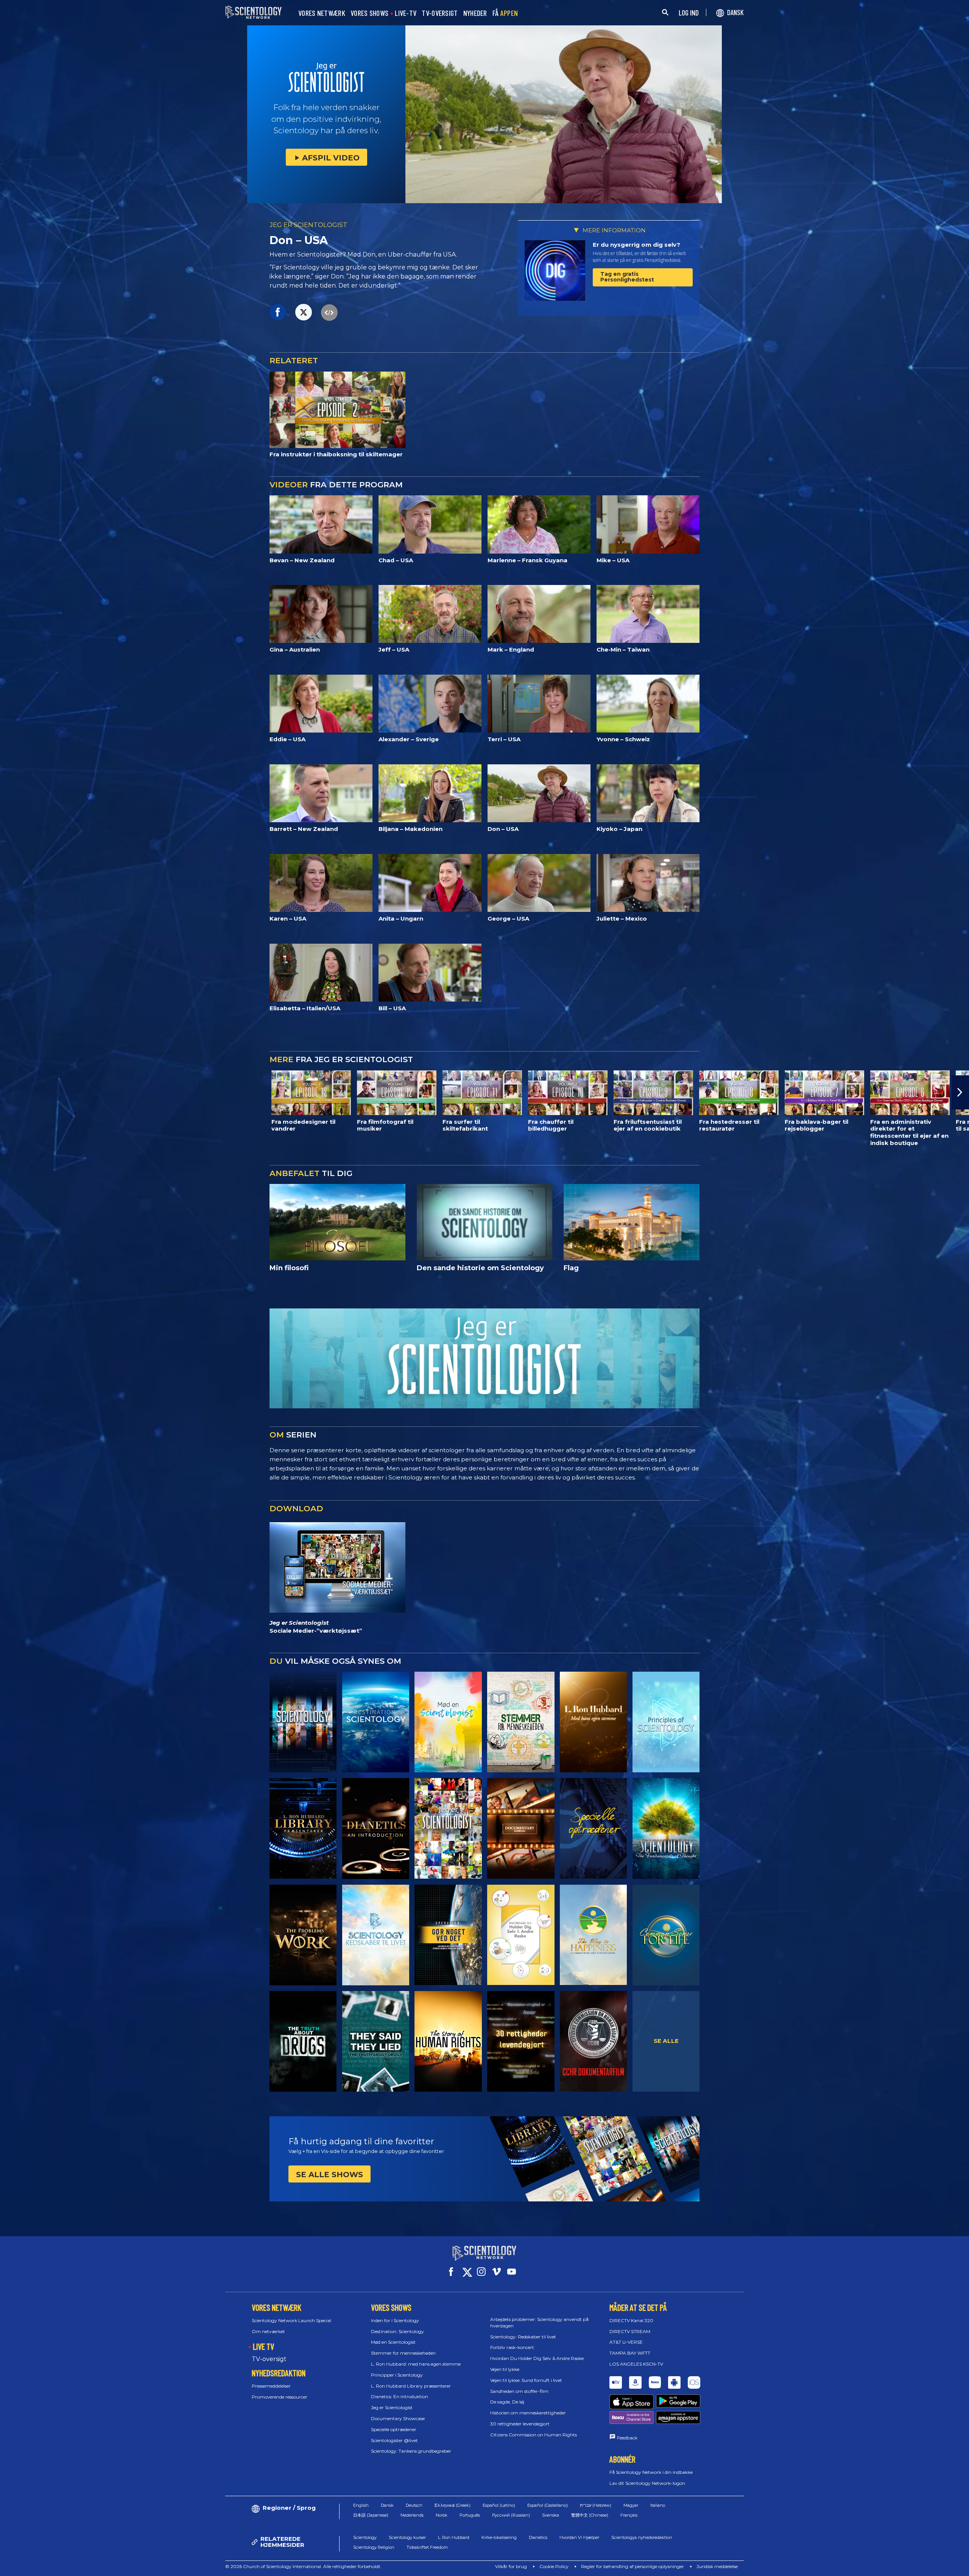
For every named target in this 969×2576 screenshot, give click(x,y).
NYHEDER (475, 13)
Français (629, 2515)
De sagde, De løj (507, 2402)
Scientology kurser (407, 2537)
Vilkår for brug (511, 2566)
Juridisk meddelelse (717, 2566)
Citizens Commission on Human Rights (534, 2435)
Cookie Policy (554, 2566)
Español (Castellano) (548, 2505)
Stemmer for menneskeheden (403, 2353)
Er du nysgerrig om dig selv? (636, 245)
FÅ (505, 13)
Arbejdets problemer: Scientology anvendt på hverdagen (539, 2322)
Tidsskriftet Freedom (427, 2547)
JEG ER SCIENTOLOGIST (308, 225)
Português (470, 2515)
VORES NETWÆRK (322, 13)
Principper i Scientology (397, 2375)
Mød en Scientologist (393, 2342)
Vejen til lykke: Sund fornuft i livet (526, 2380)
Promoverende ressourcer (280, 2397)
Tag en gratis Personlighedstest (627, 277)
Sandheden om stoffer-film (519, 2391)
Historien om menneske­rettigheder (528, 2413)
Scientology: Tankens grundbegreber (411, 2451)
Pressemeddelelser (271, 2386)
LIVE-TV (406, 13)
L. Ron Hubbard (454, 2537)
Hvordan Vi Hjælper (579, 2537)
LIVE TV (263, 2346)
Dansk (387, 2505)
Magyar (631, 2505)
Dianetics (538, 2537)
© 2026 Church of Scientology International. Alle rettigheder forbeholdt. (303, 2566)
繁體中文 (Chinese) (590, 2515)
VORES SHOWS (369, 13)
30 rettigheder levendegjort (520, 2424)
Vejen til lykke (505, 2369)
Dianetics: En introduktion (400, 2396)
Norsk (442, 2515)
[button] (9, 1092)
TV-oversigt (269, 2359)
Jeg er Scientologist (392, 2407)
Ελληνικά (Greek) (453, 2505)
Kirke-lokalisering (499, 2537)
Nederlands (412, 2515)
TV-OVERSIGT (440, 13)
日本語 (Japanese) (371, 2515)
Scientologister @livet (394, 2440)
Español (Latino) (499, 2505)
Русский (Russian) (511, 2515)
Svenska (551, 2515)
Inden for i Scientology (395, 2320)
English (361, 2505)
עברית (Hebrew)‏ (596, 2505)
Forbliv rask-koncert (512, 2347)
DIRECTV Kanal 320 (631, 2320)
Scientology (365, 2537)
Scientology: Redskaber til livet (523, 2337)
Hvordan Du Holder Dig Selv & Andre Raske (537, 2358)
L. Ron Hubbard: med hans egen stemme (416, 2364)
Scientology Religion (374, 2547)
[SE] (666, 1722)
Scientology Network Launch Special (291, 2320)
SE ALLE (666, 2041)
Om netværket (268, 2331)
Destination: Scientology (397, 2331)
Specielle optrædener (394, 2429)
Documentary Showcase (398, 2418)
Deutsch (414, 2505)
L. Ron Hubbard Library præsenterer (411, 2386)
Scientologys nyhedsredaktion (642, 2537)
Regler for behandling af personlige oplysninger (632, 2566)
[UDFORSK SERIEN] (303, 1722)
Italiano (658, 2505)
